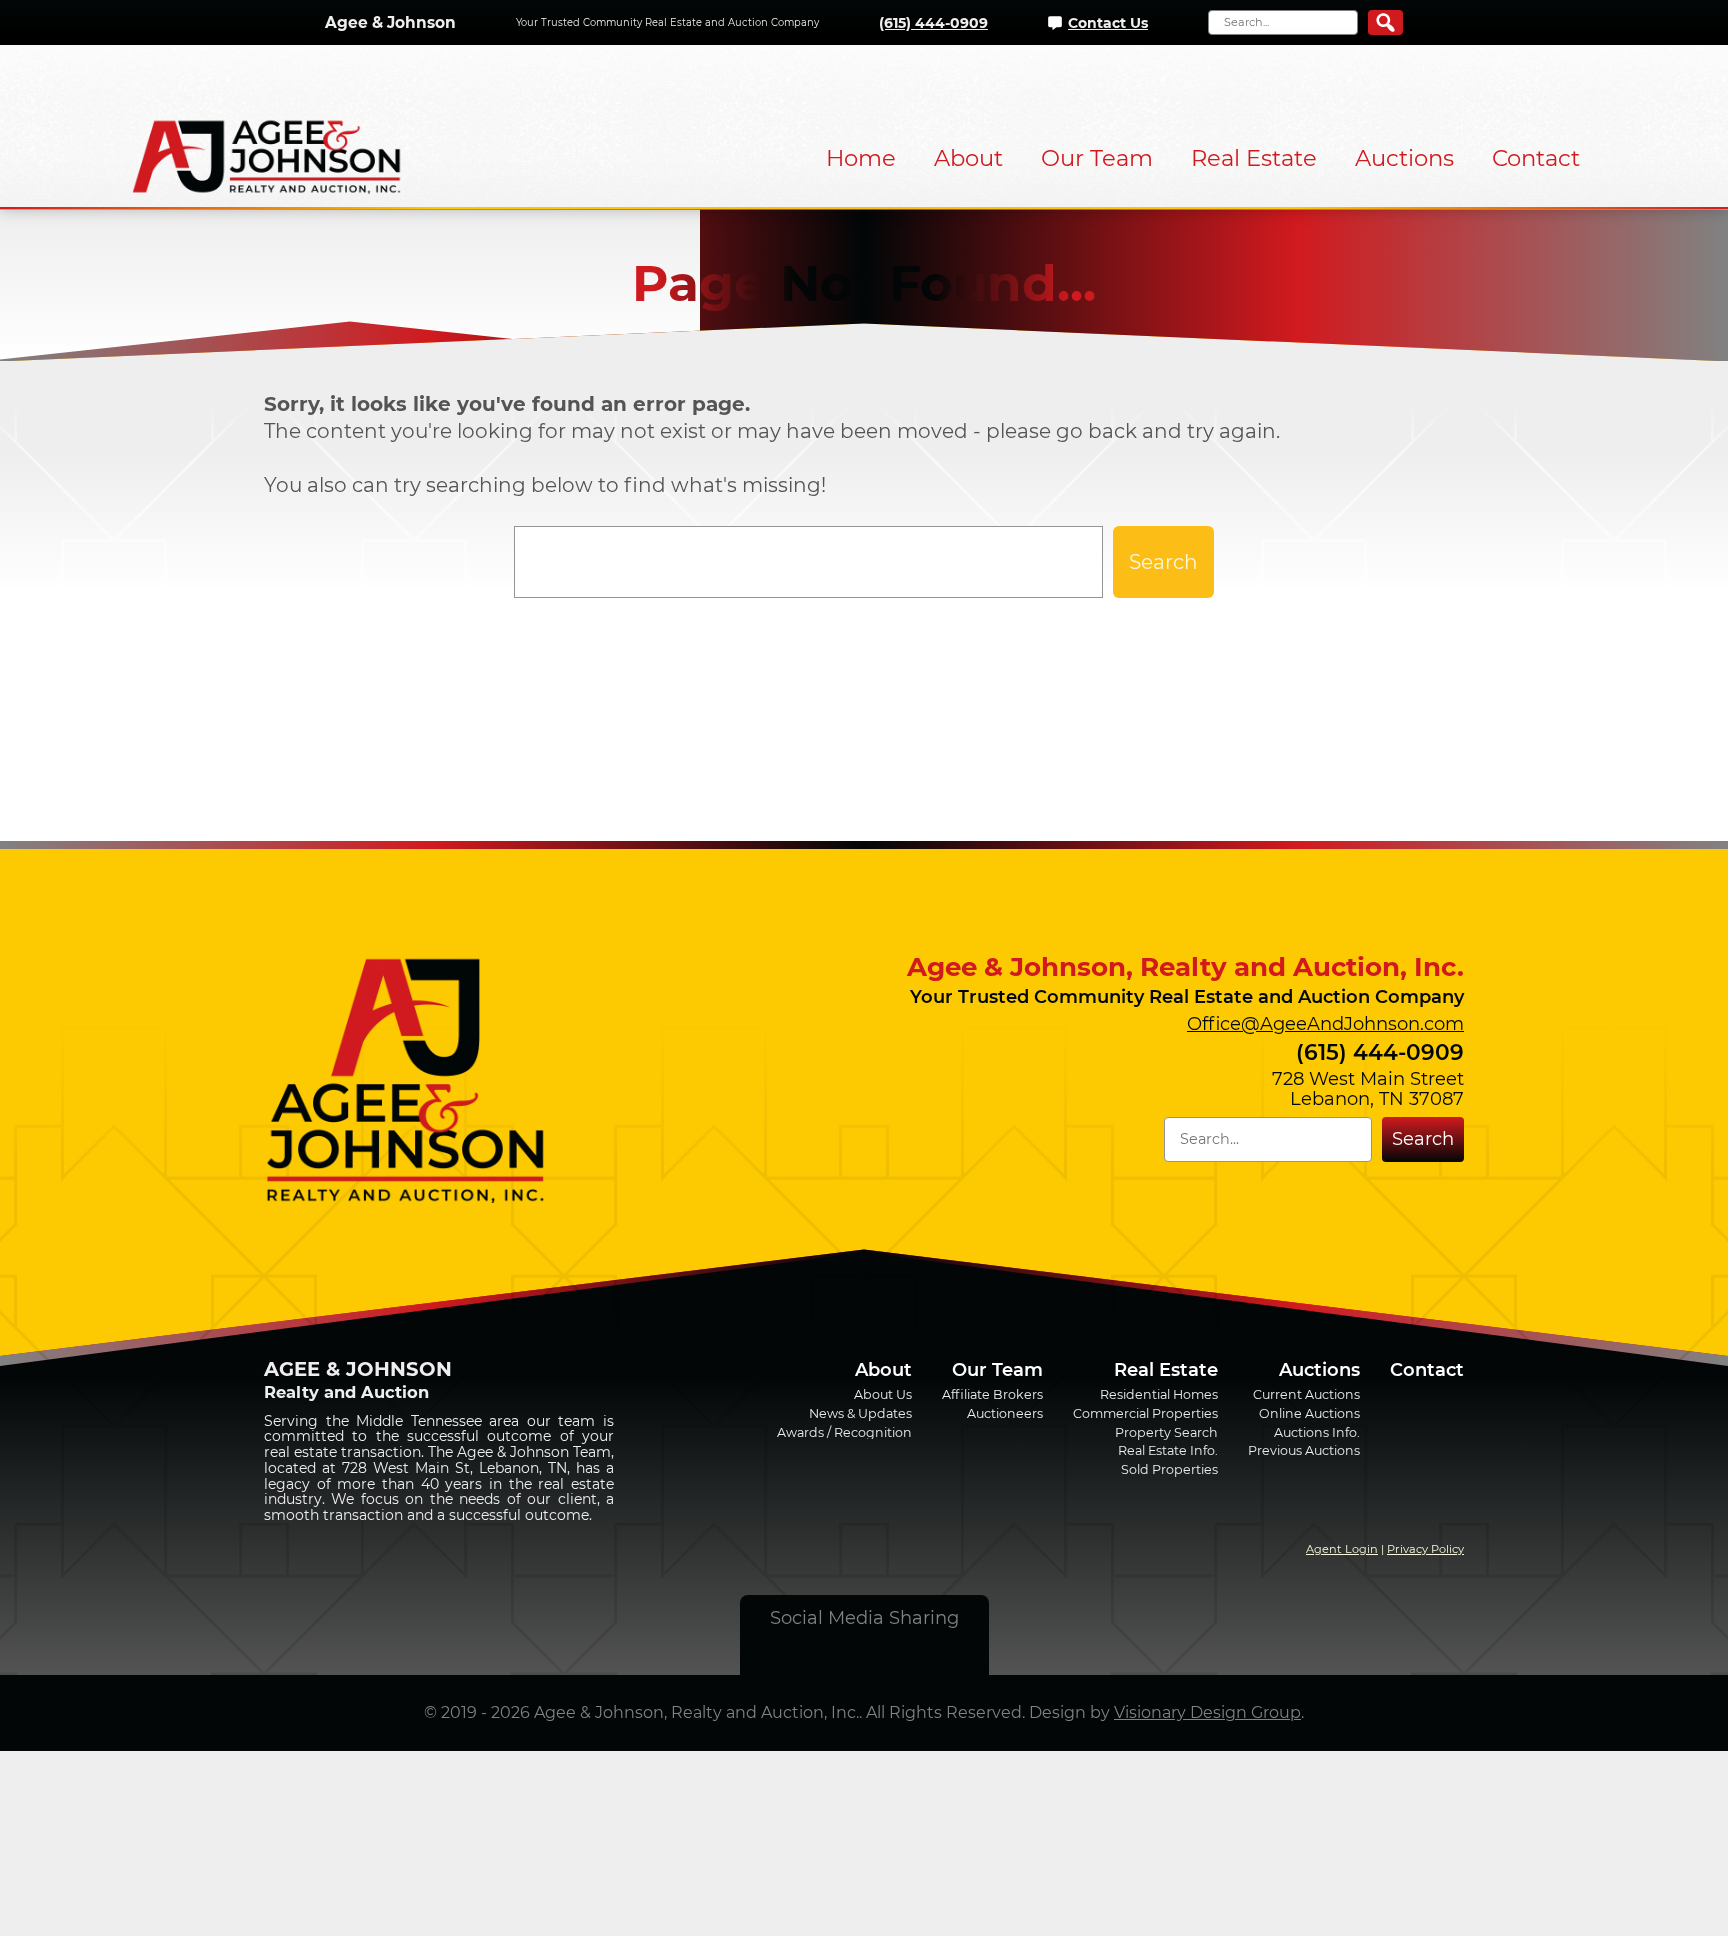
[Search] (1385, 22)
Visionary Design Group (1207, 1712)
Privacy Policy (1425, 1549)
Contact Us (1108, 23)
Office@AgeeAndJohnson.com (1325, 1024)
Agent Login (1342, 1549)
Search (1163, 562)
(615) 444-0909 (933, 23)
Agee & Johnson (390, 22)
